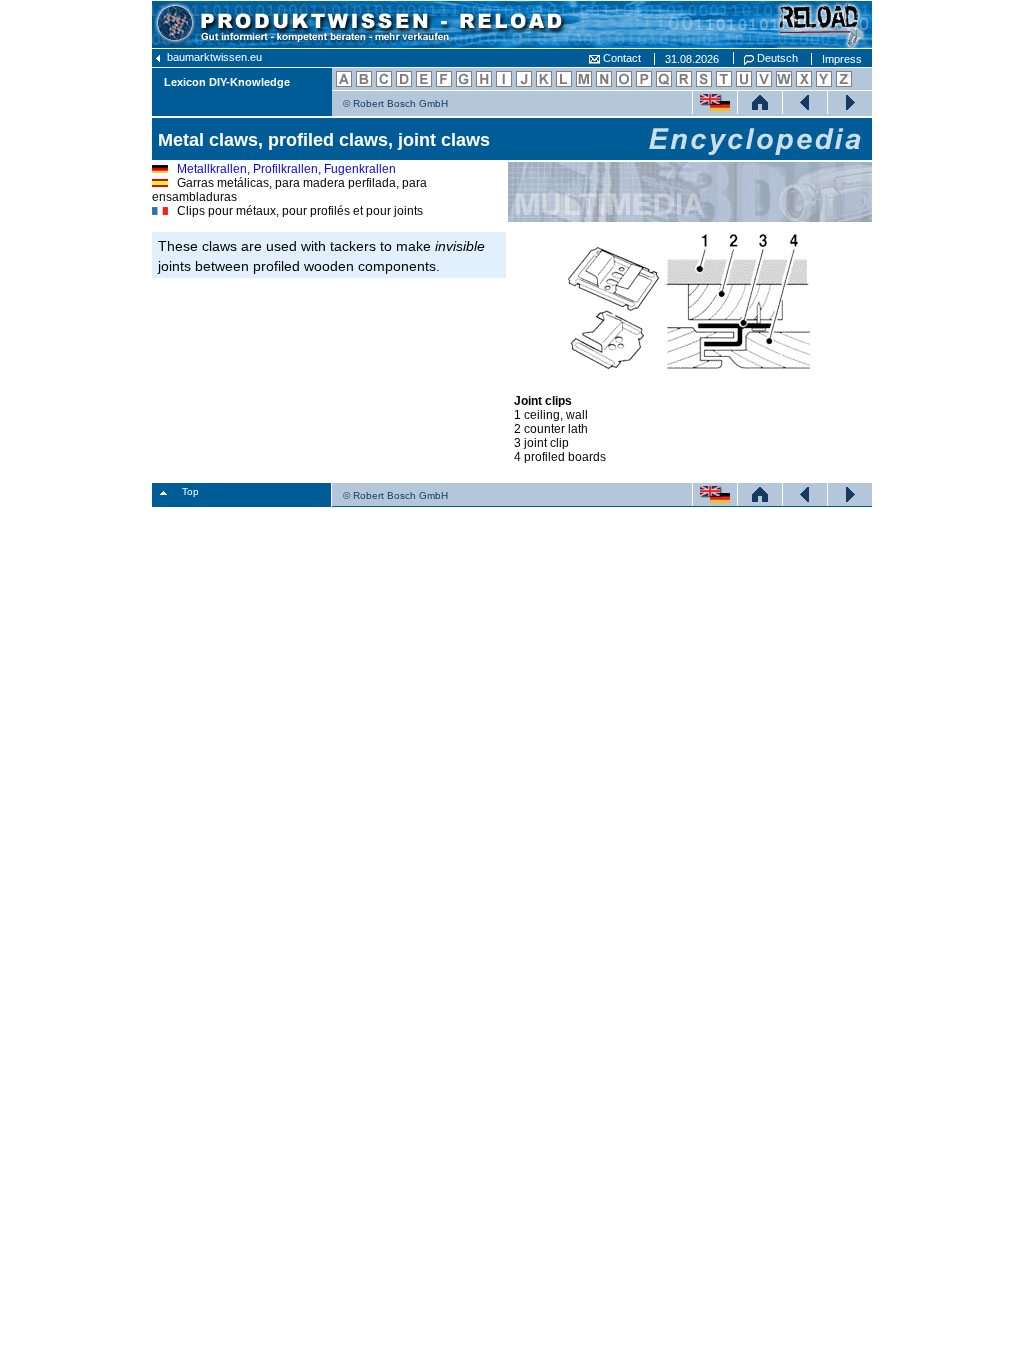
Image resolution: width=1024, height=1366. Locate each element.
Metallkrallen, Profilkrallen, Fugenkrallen (286, 169)
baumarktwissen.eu (213, 57)
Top (190, 491)
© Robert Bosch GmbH (395, 103)
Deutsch (776, 58)
